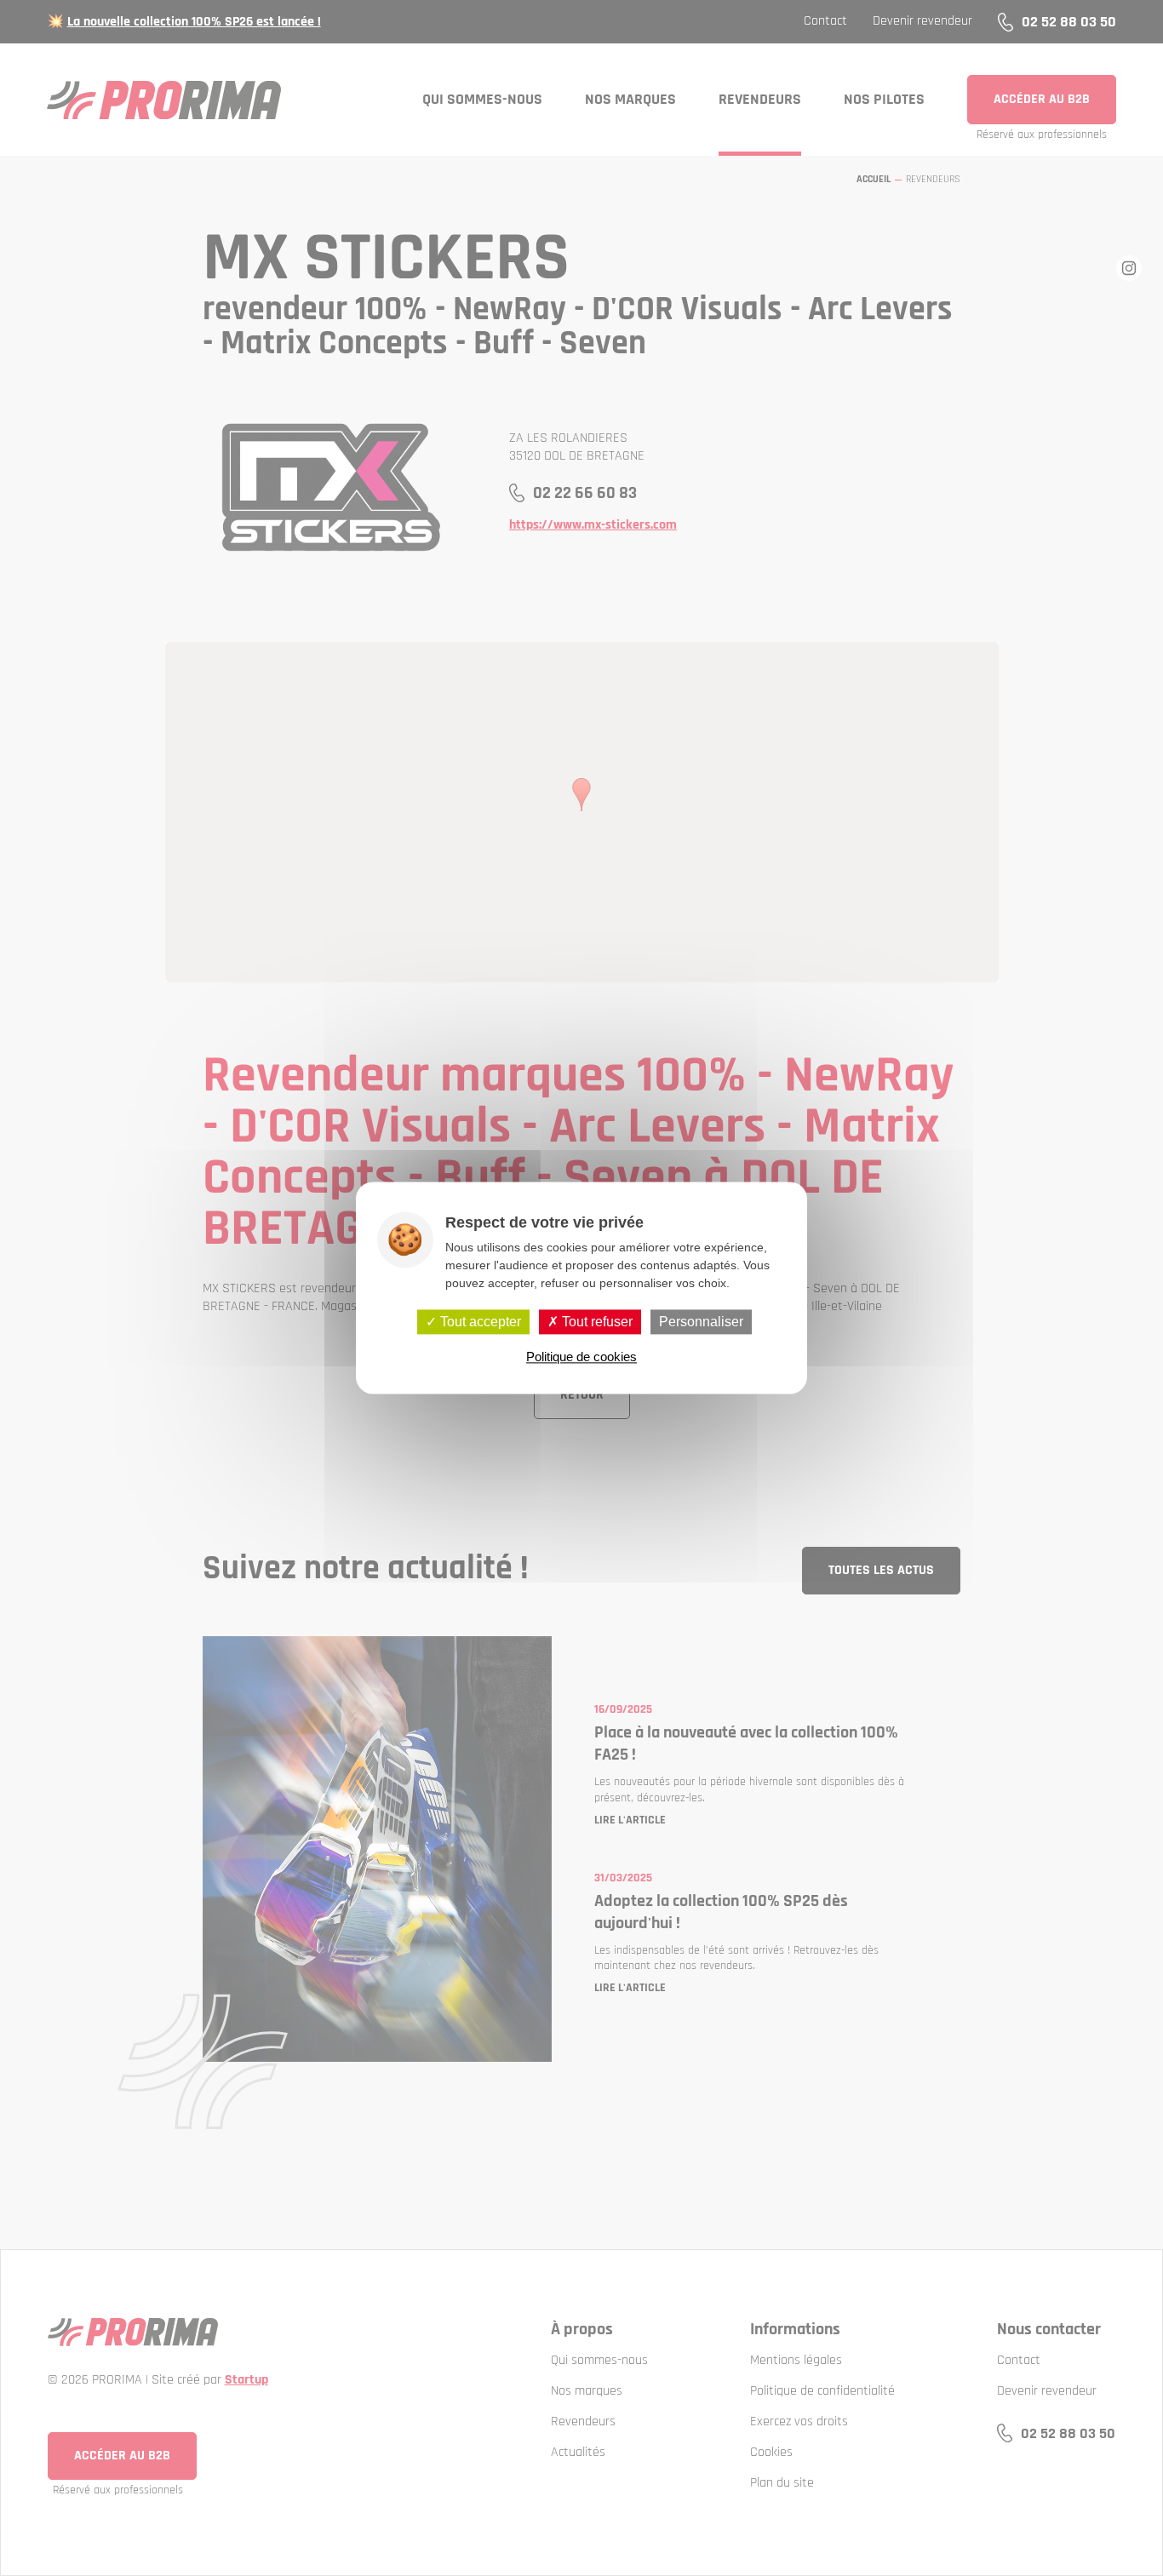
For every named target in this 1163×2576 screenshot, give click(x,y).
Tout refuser (596, 1322)
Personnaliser (701, 1322)
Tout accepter (479, 1322)
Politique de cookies (581, 1357)
